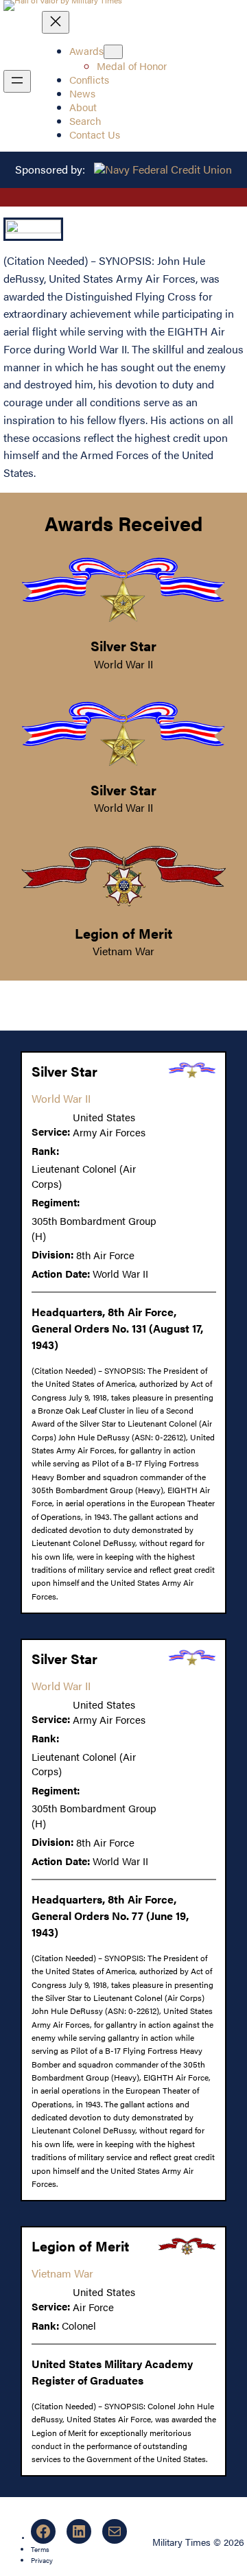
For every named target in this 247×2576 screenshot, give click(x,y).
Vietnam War (123, 951)
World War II (123, 664)
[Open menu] (17, 81)
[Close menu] (56, 22)
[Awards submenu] (113, 52)
